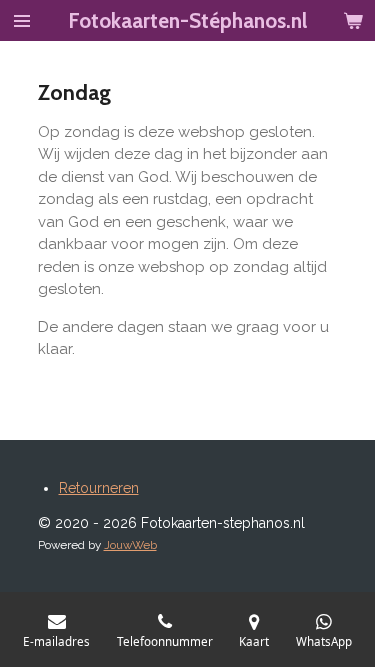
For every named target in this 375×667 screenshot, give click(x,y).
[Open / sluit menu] (22, 20)
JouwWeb (130, 545)
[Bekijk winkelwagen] (353, 20)
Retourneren (99, 488)
